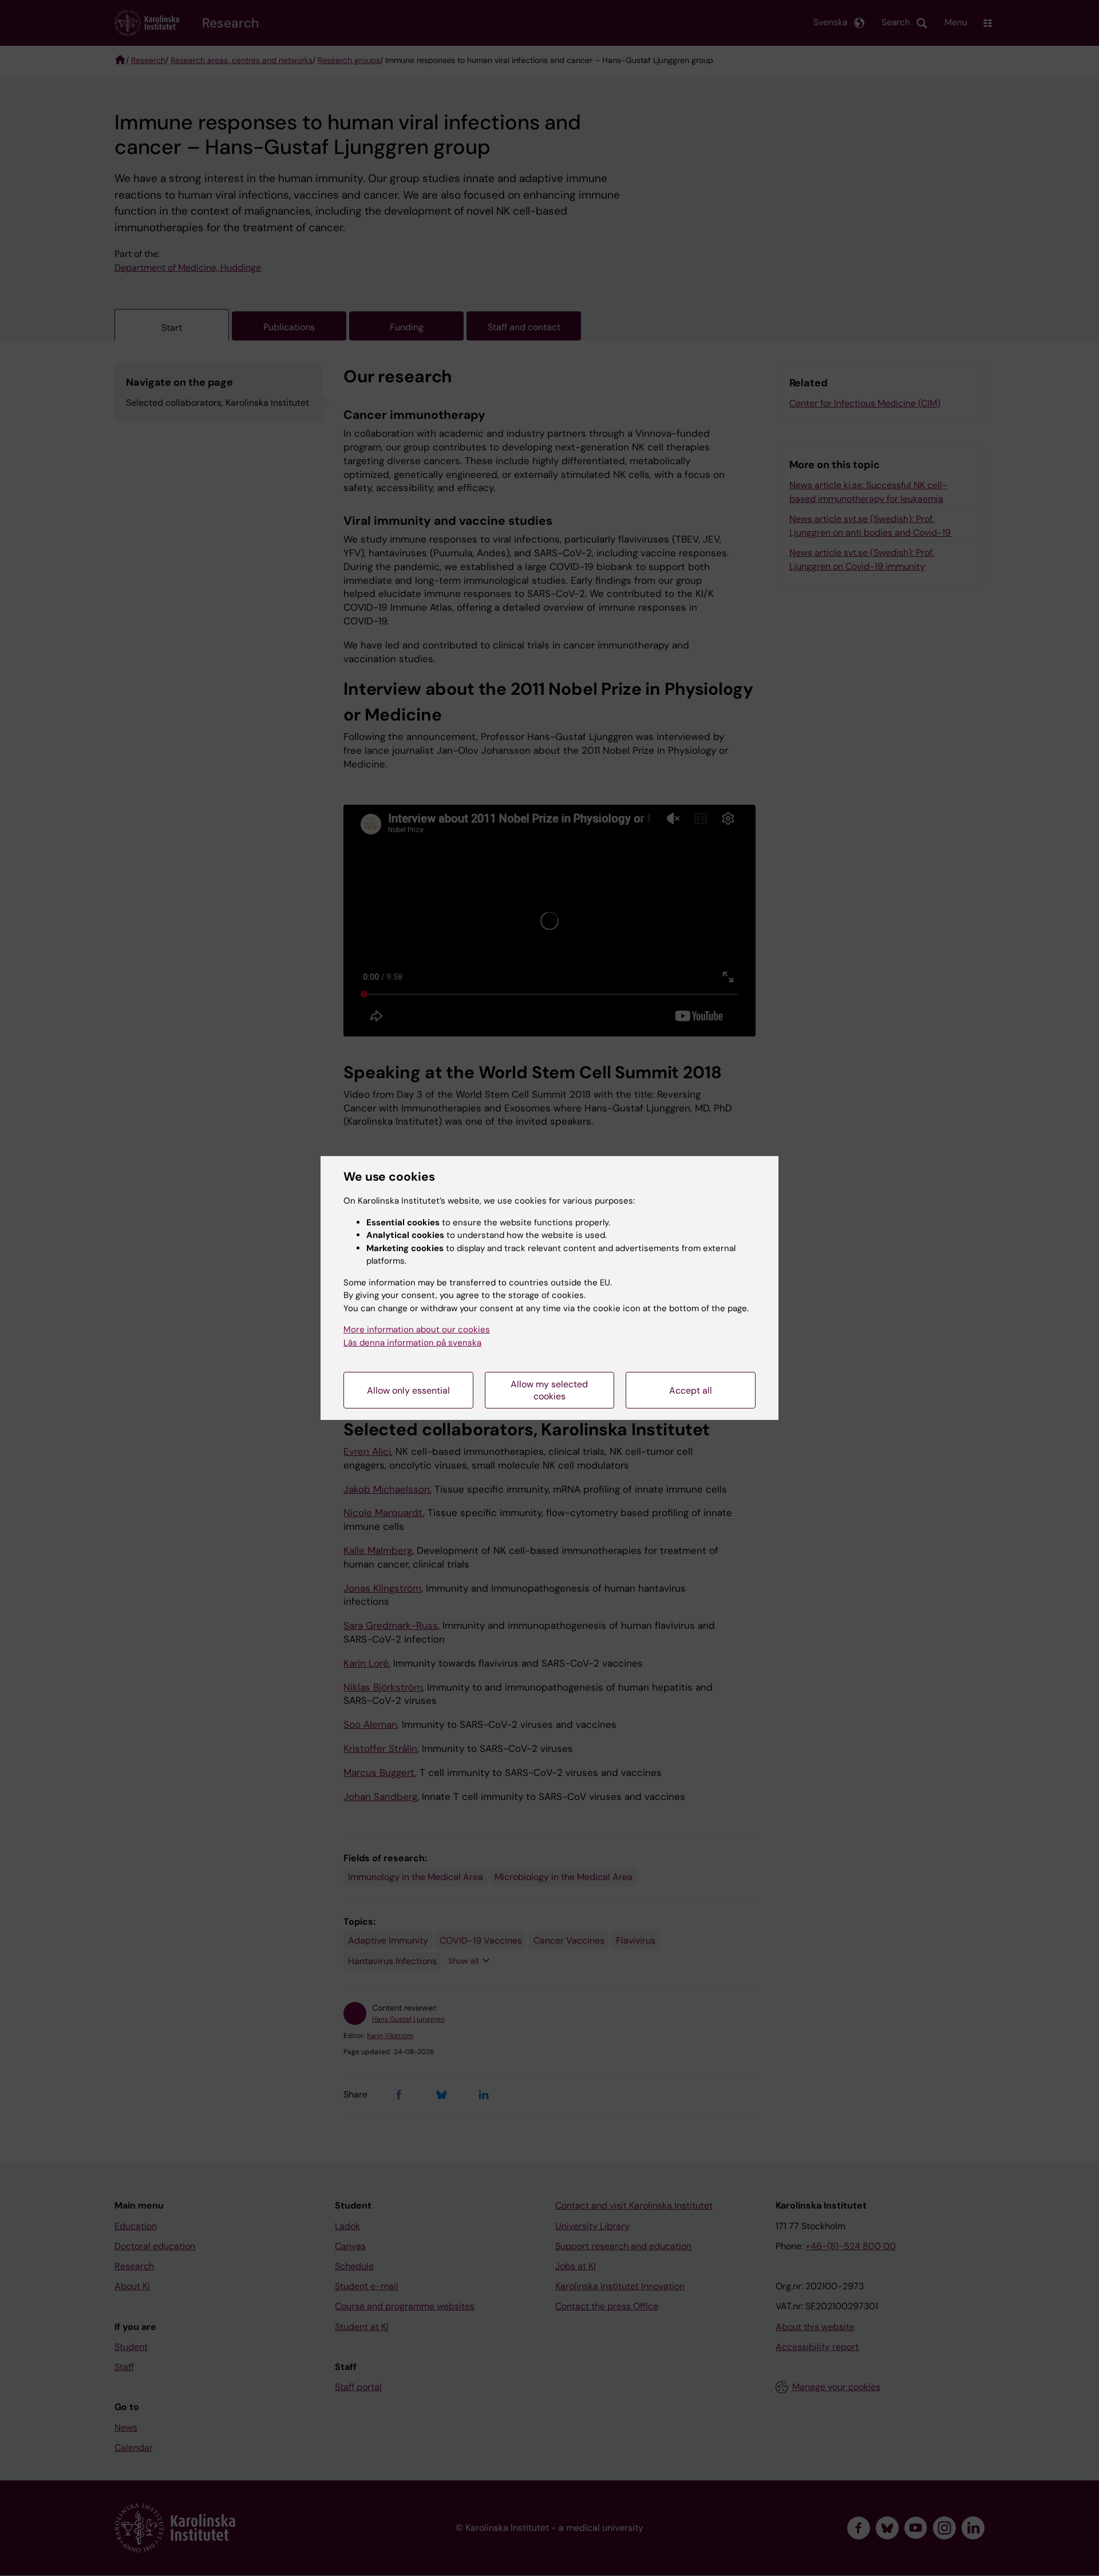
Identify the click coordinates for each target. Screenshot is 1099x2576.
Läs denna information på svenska (412, 1343)
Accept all (691, 1390)
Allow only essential (408, 1390)
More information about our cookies (417, 1329)
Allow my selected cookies (549, 1390)
